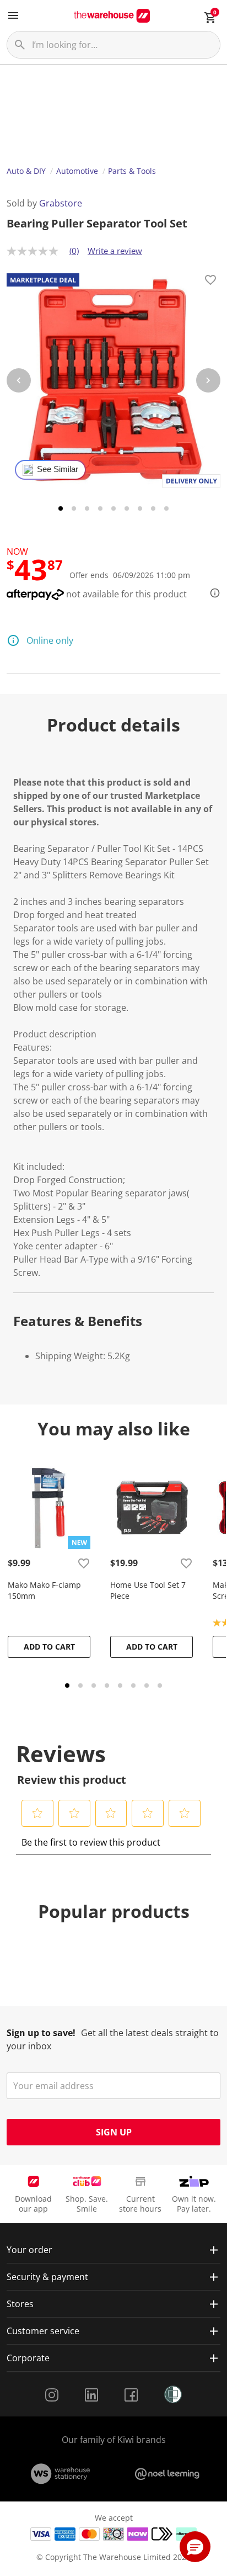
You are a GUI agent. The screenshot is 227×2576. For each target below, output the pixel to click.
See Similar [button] (58, 469)
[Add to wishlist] (210, 282)
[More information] (212, 593)
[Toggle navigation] (13, 15)
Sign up (114, 2132)
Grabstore (61, 203)
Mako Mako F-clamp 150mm (44, 1590)
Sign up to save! (41, 2033)
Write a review (115, 251)
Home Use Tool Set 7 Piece (148, 1590)
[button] (38, 1813)
